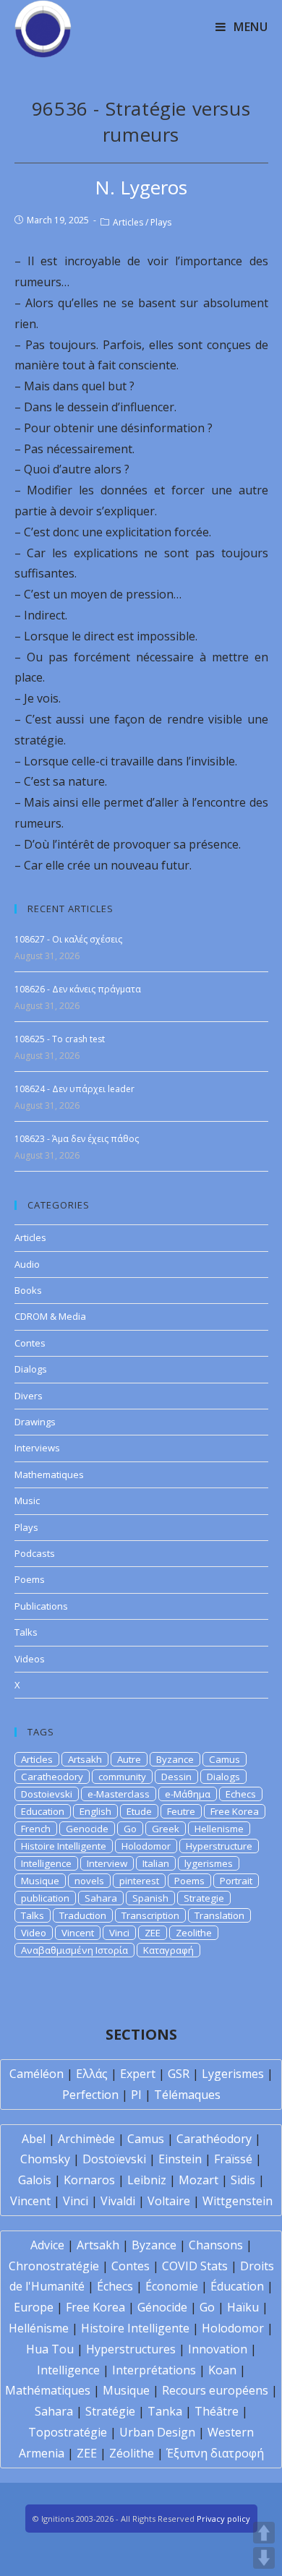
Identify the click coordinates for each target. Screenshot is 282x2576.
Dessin (176, 1777)
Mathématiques (48, 2390)
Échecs (115, 2286)
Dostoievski (47, 1794)
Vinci (119, 1933)
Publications (41, 1606)
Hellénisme (39, 2328)
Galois (35, 2180)
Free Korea (235, 1811)
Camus (225, 1759)
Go (130, 1829)
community (122, 1777)
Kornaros (89, 2180)
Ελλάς (92, 2074)
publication (45, 1898)
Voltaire (169, 2201)
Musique (40, 1881)
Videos (30, 1659)
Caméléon (37, 2074)
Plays (161, 222)
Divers (29, 1396)
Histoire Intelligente (64, 1846)
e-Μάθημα (188, 1794)
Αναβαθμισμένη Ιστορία (74, 1950)
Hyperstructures (131, 2349)
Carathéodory (214, 2139)
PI (136, 2095)
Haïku (243, 2307)
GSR (179, 2074)
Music (27, 1500)
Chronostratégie (54, 2266)
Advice (47, 2245)
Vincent (78, 1933)
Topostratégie (68, 2432)
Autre (129, 1759)
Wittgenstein (238, 2201)
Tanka (165, 2411)
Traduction (83, 1915)
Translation (219, 1915)
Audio (27, 1264)
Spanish (150, 1898)
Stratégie (110, 2411)
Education (43, 1811)
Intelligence (46, 1863)
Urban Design (157, 2432)
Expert (138, 2074)
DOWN (264, 2558)
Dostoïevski (114, 2159)
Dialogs (31, 1369)
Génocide (162, 2307)
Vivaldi (118, 2201)
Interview (107, 1863)
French (36, 1829)
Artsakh (85, 1759)
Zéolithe (132, 2453)
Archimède (86, 2139)
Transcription (150, 1915)
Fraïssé (233, 2159)
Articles (128, 222)
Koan (222, 2370)
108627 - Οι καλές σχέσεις (68, 939)
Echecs (241, 1794)
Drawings (35, 1422)
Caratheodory (52, 1777)
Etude (139, 1811)
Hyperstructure (219, 1846)
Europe (34, 2307)
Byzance (175, 1759)
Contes (30, 1343)
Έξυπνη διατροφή (215, 2453)
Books (28, 1290)
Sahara (101, 1898)
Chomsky (45, 2159)
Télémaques (187, 2095)
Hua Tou (50, 2349)
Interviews (37, 1448)
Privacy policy (223, 2519)
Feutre (181, 1811)
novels (89, 1881)
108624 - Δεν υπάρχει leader (74, 1089)
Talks (26, 1632)
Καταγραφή (168, 1950)
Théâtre (217, 2411)
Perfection (90, 2095)
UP (264, 2533)
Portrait (236, 1881)
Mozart (198, 2180)
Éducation (237, 2286)
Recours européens (215, 2390)
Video (34, 1933)
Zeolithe (194, 1933)
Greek (166, 1829)
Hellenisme (219, 1829)
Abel (34, 2139)
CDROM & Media (50, 1316)
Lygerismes (233, 2074)
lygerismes (209, 1863)
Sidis (243, 2180)
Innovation (218, 2349)
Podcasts (35, 1553)
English (95, 1811)
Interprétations (154, 2370)
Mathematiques (49, 1474)
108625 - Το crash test (60, 1039)
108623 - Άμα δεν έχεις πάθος (77, 1139)
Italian (156, 1863)
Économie (172, 2286)
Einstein (180, 2159)
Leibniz (147, 2180)
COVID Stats (195, 2266)
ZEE (153, 1933)
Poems (30, 1579)
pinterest (139, 1881)
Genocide (87, 1829)
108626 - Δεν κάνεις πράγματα (78, 989)
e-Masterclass (119, 1794)
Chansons (216, 2245)
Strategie (204, 1898)
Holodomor (146, 1846)
